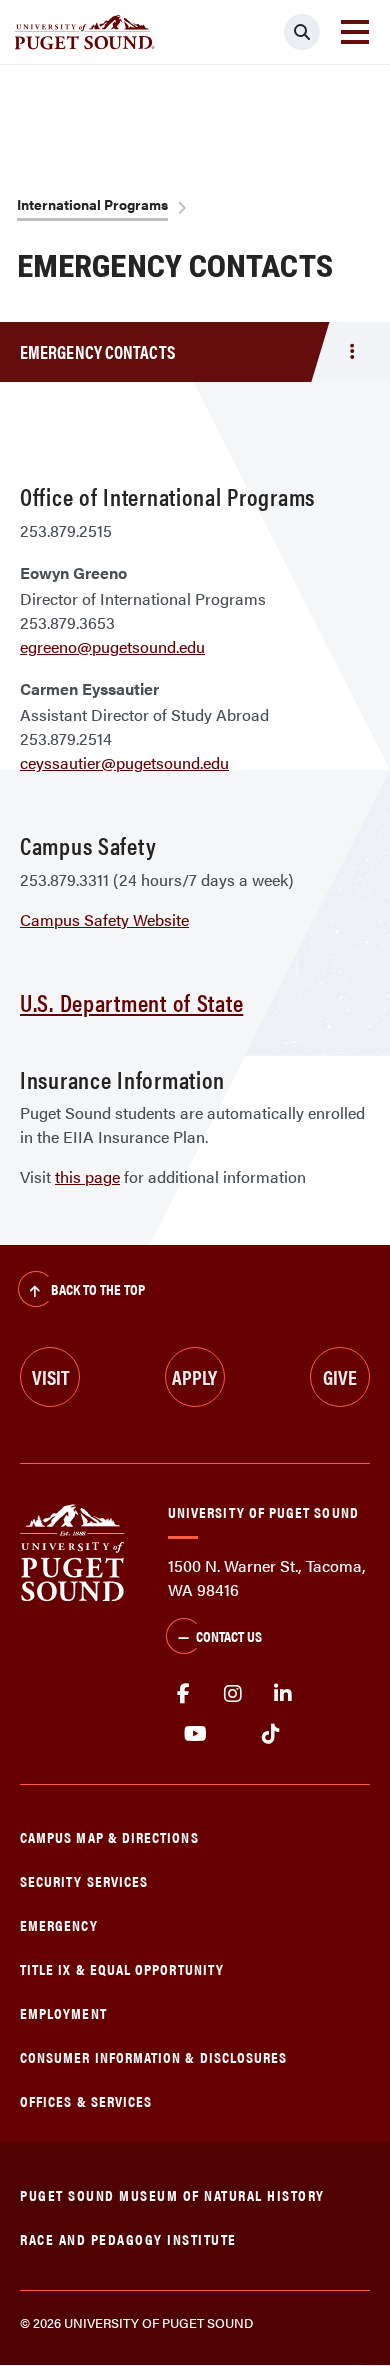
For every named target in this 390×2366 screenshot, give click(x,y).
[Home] (72, 1550)
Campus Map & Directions (109, 1836)
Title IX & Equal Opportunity (122, 1968)
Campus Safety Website (104, 919)
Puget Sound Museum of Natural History (172, 2194)
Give (340, 1376)
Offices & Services (86, 2100)
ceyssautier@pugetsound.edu (124, 762)
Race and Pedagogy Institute (128, 2238)
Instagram (233, 1694)
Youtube (195, 1734)
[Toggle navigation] (355, 32)
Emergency (59, 1924)
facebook (183, 1694)
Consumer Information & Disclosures (153, 2056)
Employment (63, 2012)
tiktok (270, 1734)
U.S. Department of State (131, 1002)
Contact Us (229, 1635)
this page (87, 1176)
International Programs (92, 204)
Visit (50, 1376)
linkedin (283, 1694)
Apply (194, 1376)
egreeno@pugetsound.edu (112, 646)
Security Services (84, 1880)
